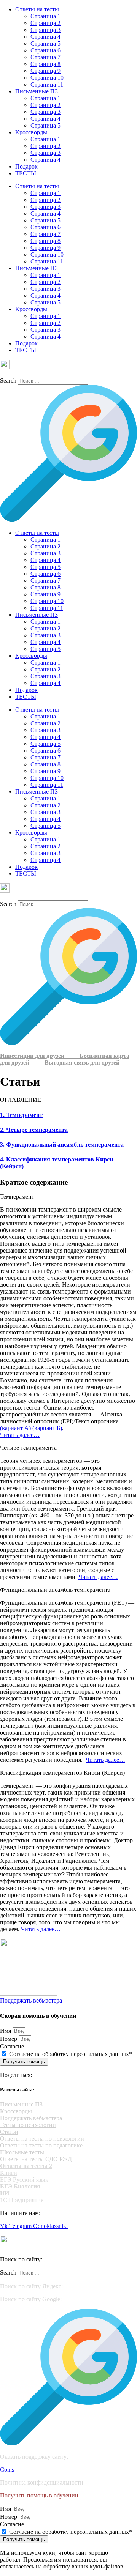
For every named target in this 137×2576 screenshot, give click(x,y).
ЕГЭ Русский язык (24, 2180)
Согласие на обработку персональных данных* (71, 2054)
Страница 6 (45, 50)
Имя (6, 2031)
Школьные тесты (22, 2152)
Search (8, 380)
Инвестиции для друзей (40, 1056)
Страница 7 (45, 57)
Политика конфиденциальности (42, 2482)
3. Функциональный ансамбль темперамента (62, 1145)
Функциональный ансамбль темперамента (55, 1590)
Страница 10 (47, 78)
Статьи (9, 2132)
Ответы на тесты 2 (26, 2166)
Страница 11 (47, 84)
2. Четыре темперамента (34, 1130)
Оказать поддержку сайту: (34, 2457)
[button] (68, 1197)
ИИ (5, 2193)
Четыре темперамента (28, 1448)
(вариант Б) (47, 1428)
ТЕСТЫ (26, 173)
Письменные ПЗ (37, 91)
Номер (9, 2039)
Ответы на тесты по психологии (42, 2139)
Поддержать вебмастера (31, 2118)
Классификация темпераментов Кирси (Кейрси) (62, 1773)
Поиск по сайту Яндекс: (31, 2286)
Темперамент (17, 1197)
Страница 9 (45, 71)
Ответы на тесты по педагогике (41, 2145)
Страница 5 (45, 43)
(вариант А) (15, 1428)
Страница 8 (45, 64)
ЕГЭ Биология (20, 2186)
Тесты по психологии (28, 2125)
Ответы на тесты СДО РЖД (36, 2159)
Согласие (12, 2046)
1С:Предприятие (22, 2200)
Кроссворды (31, 132)
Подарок (26, 166)
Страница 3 (45, 30)
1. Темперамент (21, 1115)
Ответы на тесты (37, 9)
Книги (9, 2173)
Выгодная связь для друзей (82, 1063)
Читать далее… (20, 1435)
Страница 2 (45, 23)
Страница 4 (45, 37)
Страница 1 (45, 16)
